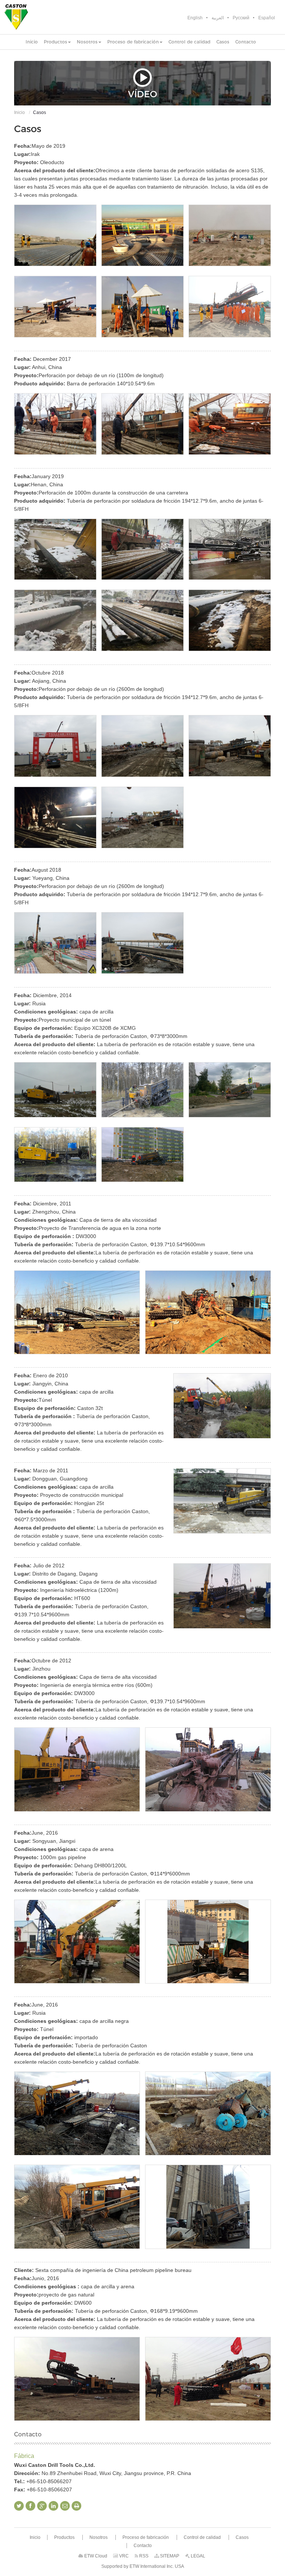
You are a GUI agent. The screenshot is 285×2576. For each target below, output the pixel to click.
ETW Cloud (95, 2556)
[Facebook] (30, 2506)
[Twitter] (19, 2506)
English (195, 18)
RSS (143, 2556)
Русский (241, 18)
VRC (123, 2556)
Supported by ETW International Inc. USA (143, 2566)
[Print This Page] (76, 2506)
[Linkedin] (53, 2506)
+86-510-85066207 (49, 2481)
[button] (57, 42)
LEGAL (197, 2556)
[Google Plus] (42, 2506)
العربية (218, 18)
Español (267, 18)
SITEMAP (169, 2556)
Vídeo (142, 94)
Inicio (19, 112)
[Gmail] (65, 2506)
